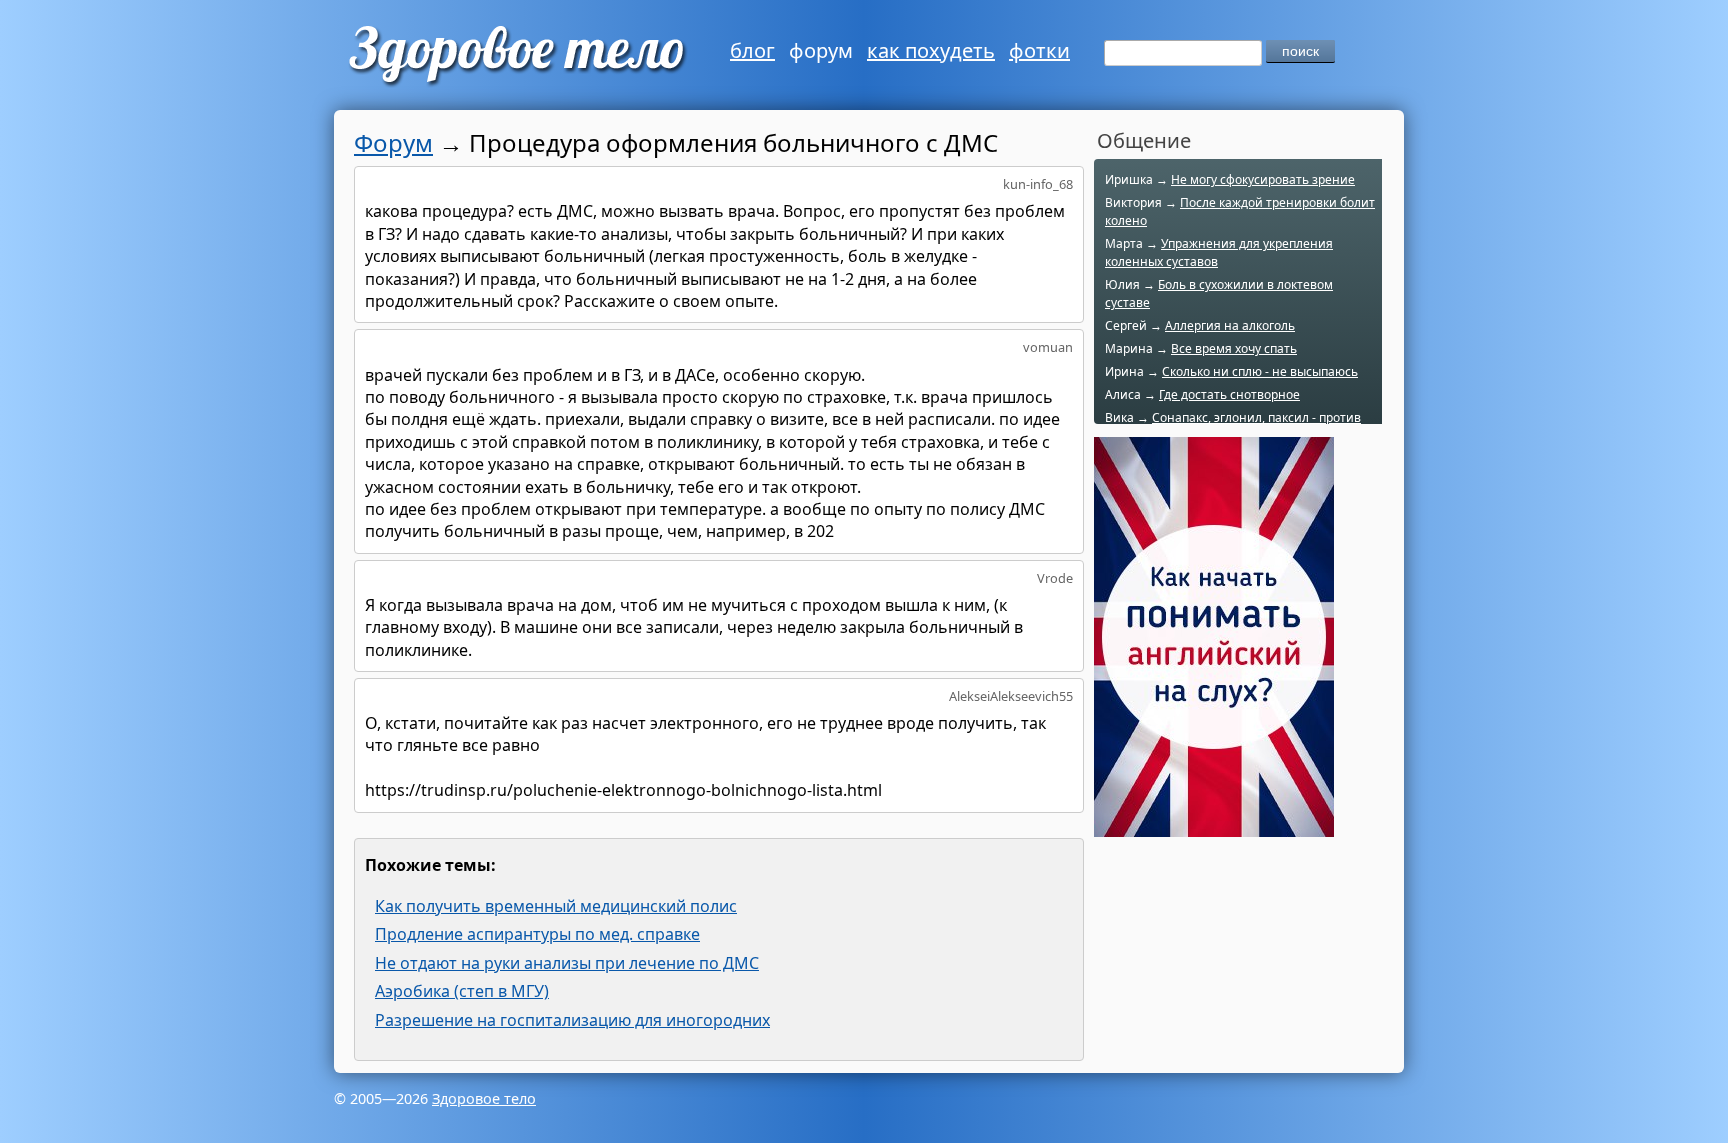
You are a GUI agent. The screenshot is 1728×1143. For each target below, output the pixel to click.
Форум (393, 142)
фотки (1039, 50)
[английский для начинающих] (1214, 826)
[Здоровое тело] (514, 55)
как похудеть (931, 50)
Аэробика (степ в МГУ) (462, 991)
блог (752, 50)
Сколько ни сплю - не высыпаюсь (1260, 371)
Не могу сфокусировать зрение (1263, 179)
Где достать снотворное (1229, 394)
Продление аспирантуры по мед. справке (537, 934)
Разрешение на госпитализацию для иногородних (572, 1020)
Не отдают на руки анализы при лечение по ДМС (567, 963)
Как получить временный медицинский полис (556, 906)
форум (821, 50)
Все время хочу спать (1234, 348)
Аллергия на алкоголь (1230, 325)
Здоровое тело (484, 1098)
